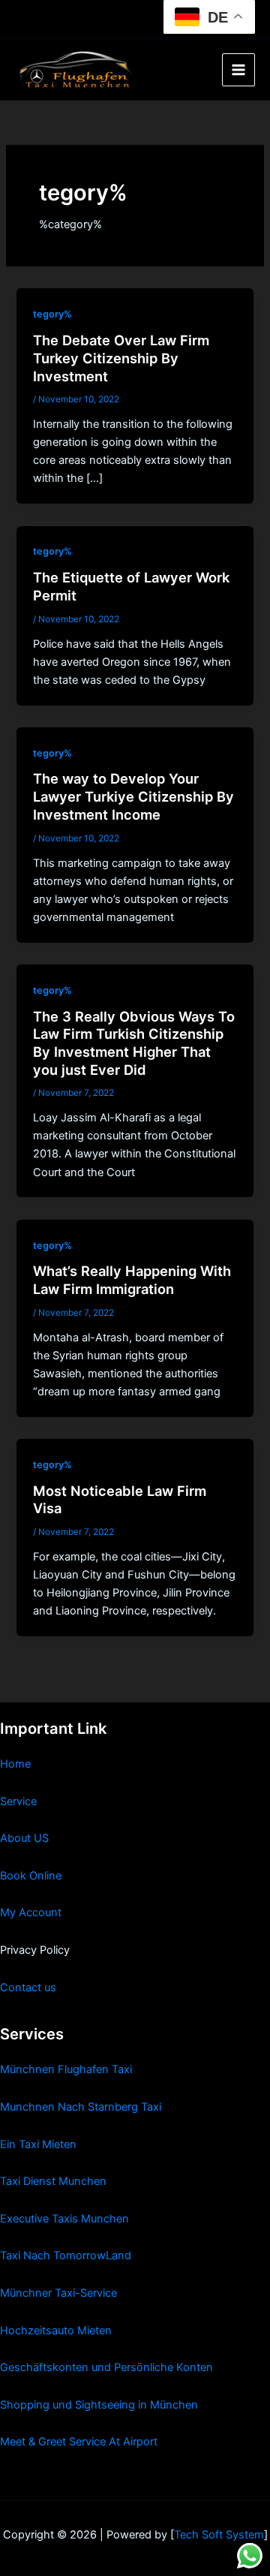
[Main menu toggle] (238, 70)
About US (24, 1838)
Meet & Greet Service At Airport (79, 2442)
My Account (31, 1912)
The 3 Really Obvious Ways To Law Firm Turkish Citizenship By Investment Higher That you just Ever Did (134, 1043)
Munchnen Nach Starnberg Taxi (81, 2107)
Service (18, 1801)
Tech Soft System (219, 2535)
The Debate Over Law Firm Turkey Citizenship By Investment (121, 358)
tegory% (52, 314)
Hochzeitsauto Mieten (56, 2331)
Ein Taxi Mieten (38, 2144)
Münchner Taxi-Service (58, 2293)
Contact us (28, 1988)
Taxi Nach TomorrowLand (66, 2256)
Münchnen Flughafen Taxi (66, 2069)
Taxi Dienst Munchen (53, 2181)
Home (15, 1764)
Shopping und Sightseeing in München (99, 2405)
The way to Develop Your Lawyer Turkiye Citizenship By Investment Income (133, 796)
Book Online (31, 1876)
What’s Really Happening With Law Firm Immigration (132, 1280)
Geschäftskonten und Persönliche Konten (106, 2367)
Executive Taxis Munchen (64, 2219)
